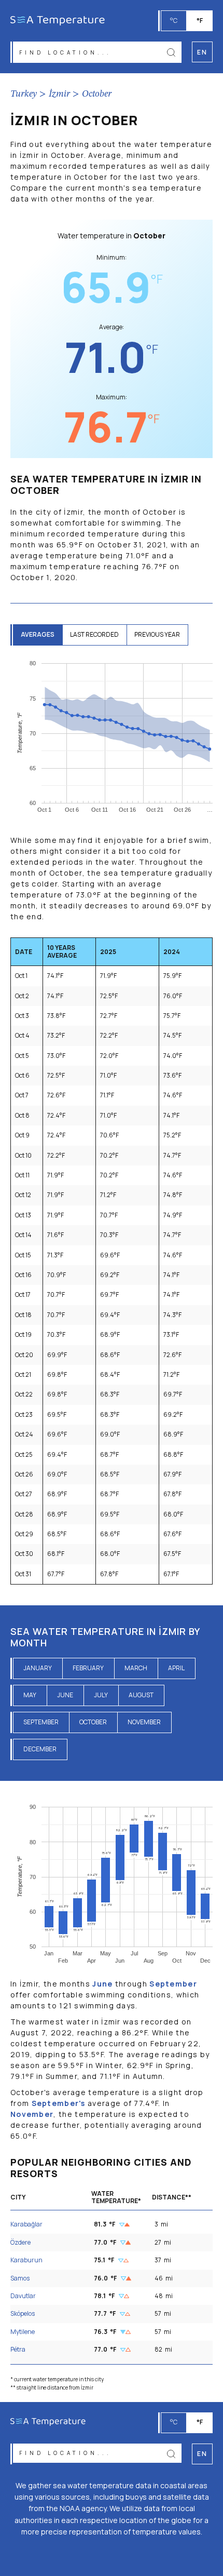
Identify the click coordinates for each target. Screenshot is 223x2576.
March (136, 1668)
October (97, 94)
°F (200, 21)
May (30, 1695)
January (38, 1668)
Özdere (20, 2242)
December (40, 1749)
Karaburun (26, 2260)
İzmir (59, 94)
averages (38, 634)
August (141, 1695)
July (101, 1695)
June (65, 1695)
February (88, 1668)
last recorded (94, 634)
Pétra (18, 2349)
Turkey (24, 94)
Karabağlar (26, 2224)
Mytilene (23, 2332)
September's (59, 2103)
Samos (20, 2278)
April (176, 1668)
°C (174, 21)
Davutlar (23, 2296)
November (144, 1722)
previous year (157, 634)
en (202, 2454)
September (41, 1722)
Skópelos (23, 2313)
